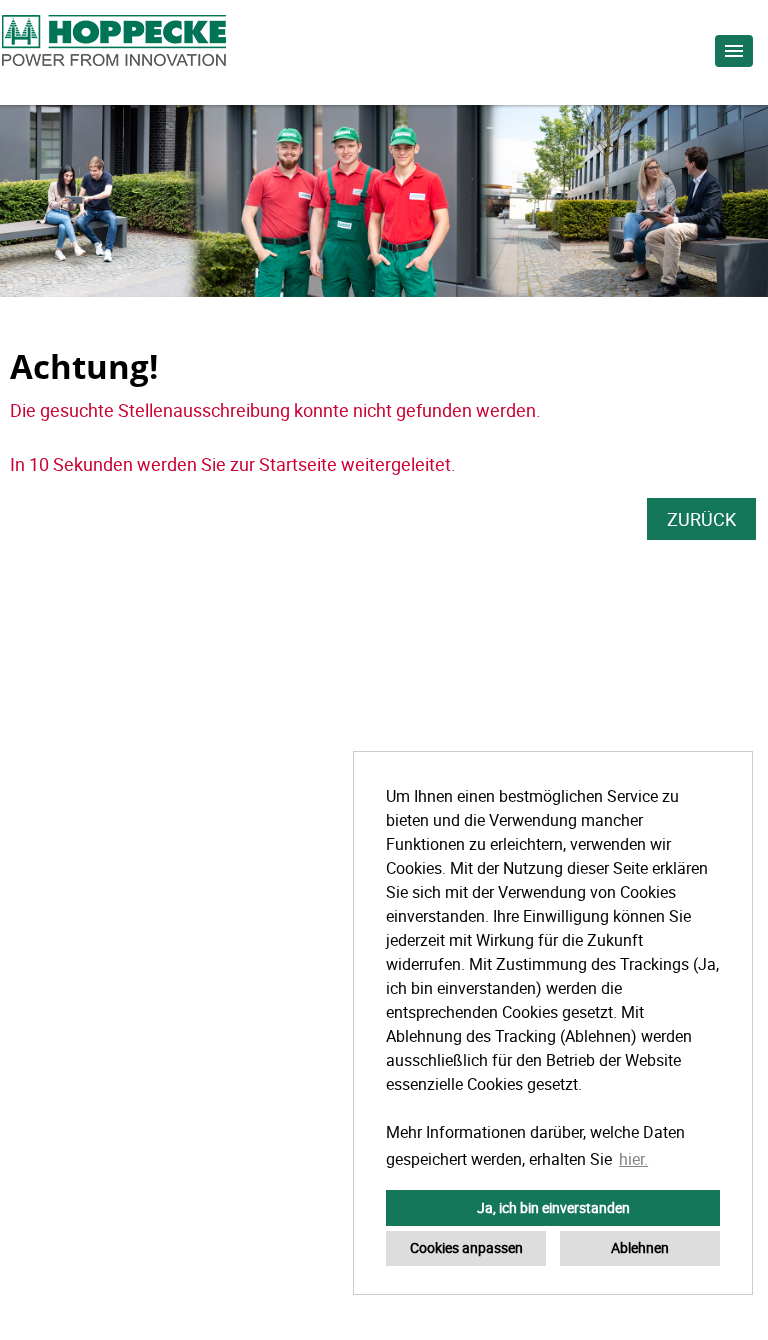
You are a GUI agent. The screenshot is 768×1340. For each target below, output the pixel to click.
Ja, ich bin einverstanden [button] (553, 1207)
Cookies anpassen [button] (466, 1247)
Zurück (701, 519)
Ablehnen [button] (640, 1247)
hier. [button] (633, 1159)
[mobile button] (734, 51)
